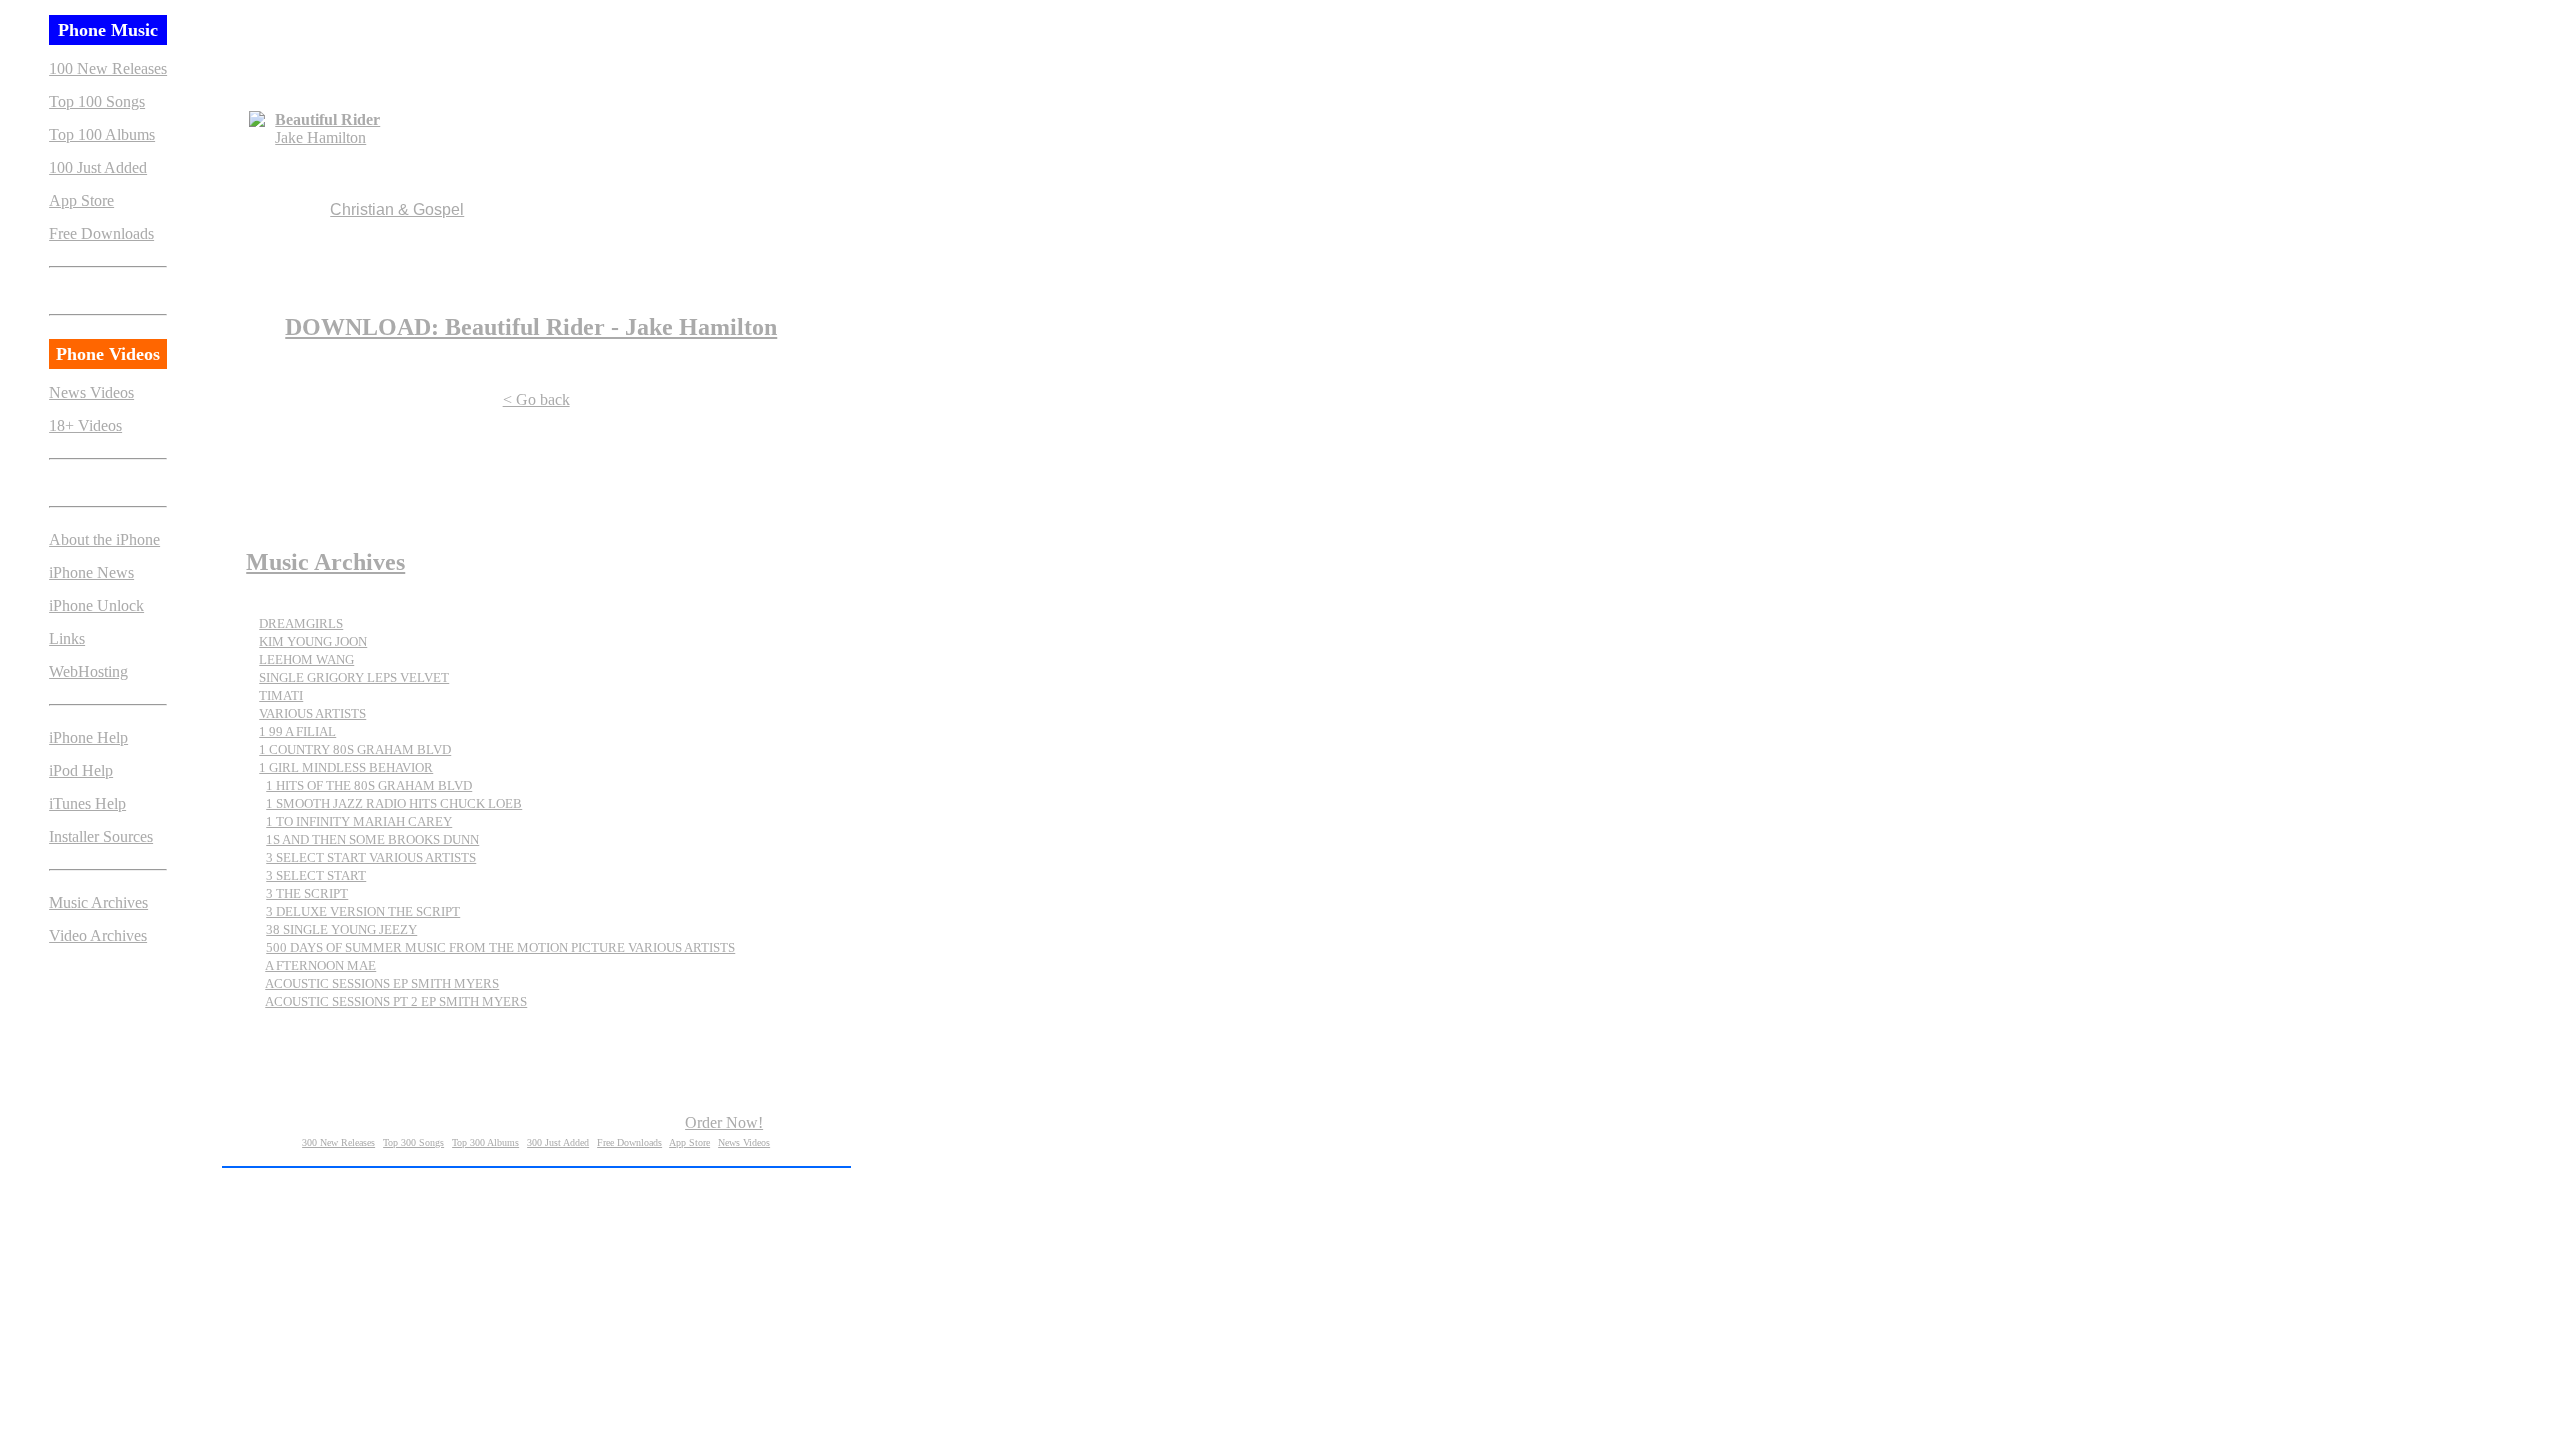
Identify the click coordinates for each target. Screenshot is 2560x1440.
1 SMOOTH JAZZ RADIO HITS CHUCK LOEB (394, 803)
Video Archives (98, 935)
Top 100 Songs (97, 101)
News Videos (91, 392)
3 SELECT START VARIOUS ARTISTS (371, 857)
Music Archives (98, 902)
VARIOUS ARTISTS (312, 713)
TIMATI (281, 695)
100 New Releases (108, 68)
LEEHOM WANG (306, 659)
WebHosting (88, 671)
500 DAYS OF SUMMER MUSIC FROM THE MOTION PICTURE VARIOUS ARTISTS (500, 947)
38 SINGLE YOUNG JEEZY (341, 929)
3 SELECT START (316, 875)
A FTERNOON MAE (320, 965)
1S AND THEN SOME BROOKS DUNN (372, 839)
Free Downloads (101, 233)
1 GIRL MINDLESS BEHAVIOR (346, 767)
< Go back (536, 399)
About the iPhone (104, 539)
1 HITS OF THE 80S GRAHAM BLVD (369, 785)
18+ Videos (85, 425)
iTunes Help (87, 803)
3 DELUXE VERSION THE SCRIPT (363, 911)
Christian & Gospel (397, 209)
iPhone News (91, 572)
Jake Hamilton (320, 137)
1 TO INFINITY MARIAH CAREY (359, 821)
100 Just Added (98, 167)
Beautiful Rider (327, 119)
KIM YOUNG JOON (313, 641)
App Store (81, 200)
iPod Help (81, 770)
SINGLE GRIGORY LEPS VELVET (354, 677)
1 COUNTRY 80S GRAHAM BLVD (355, 749)
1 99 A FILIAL (297, 731)
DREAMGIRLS (301, 623)
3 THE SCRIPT (307, 893)
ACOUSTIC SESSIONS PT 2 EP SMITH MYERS (396, 1001)
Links (67, 638)
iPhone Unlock (96, 605)
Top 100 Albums (102, 134)
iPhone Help (88, 737)
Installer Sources (101, 836)
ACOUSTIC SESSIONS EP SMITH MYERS (382, 983)
